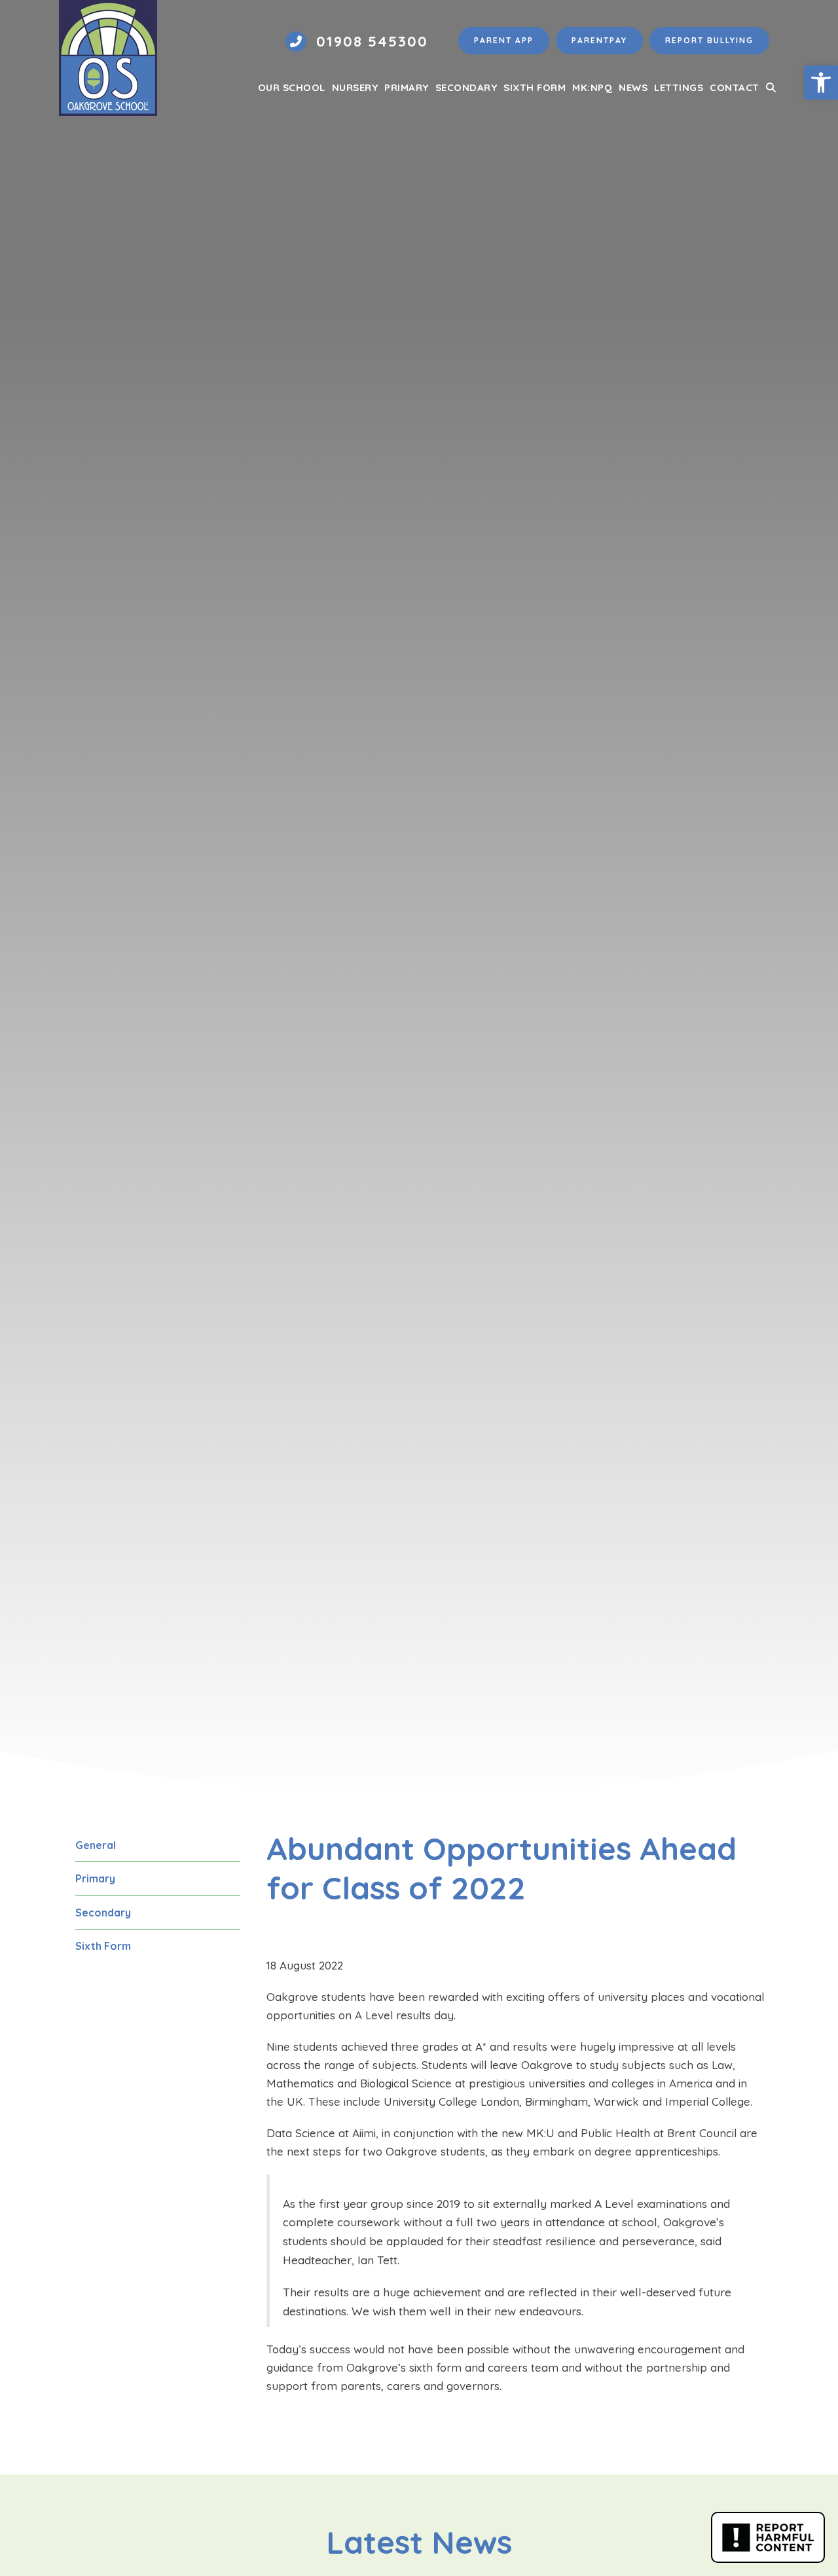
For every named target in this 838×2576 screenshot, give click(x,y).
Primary (95, 1878)
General (96, 1845)
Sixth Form (103, 1946)
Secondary (103, 1913)
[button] (771, 88)
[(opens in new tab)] (768, 2536)
